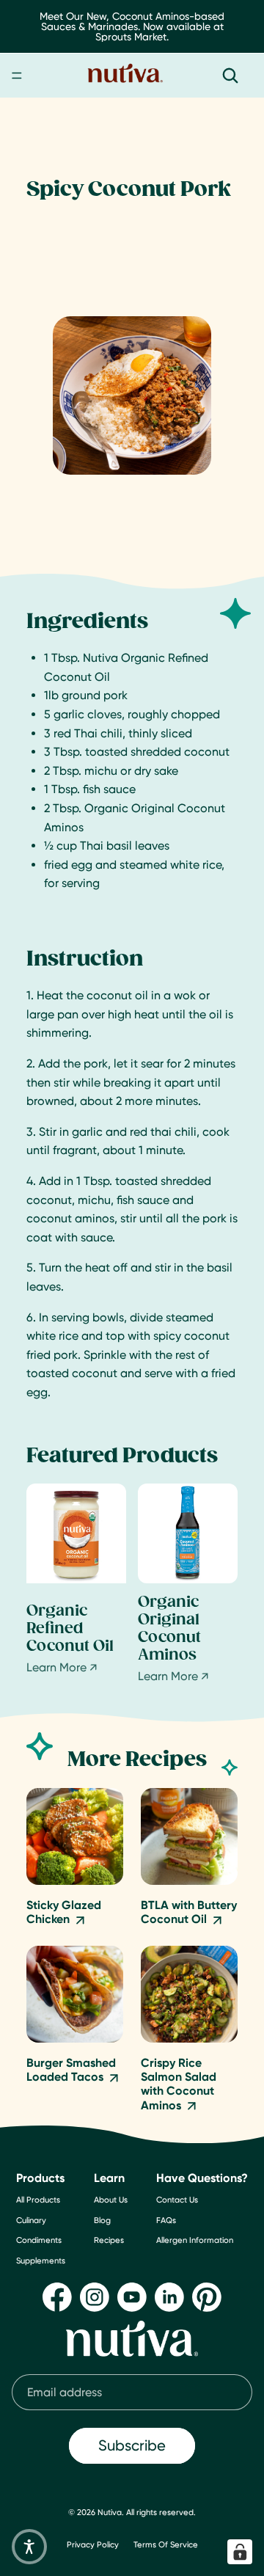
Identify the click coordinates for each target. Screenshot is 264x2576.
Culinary (31, 2219)
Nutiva (110, 2512)
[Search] (230, 76)
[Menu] (17, 76)
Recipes (109, 2240)
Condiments (39, 2240)
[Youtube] (132, 2296)
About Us (111, 2200)
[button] (29, 2547)
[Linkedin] (169, 2296)
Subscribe (132, 2445)
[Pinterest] (207, 2296)
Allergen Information (195, 2240)
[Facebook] (57, 2296)
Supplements (41, 2260)
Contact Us (177, 2200)
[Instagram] (95, 2296)
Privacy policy (93, 2544)
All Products (38, 2200)
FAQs (166, 2219)
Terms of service (166, 2544)
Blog (102, 2219)
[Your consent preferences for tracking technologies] (240, 2552)
